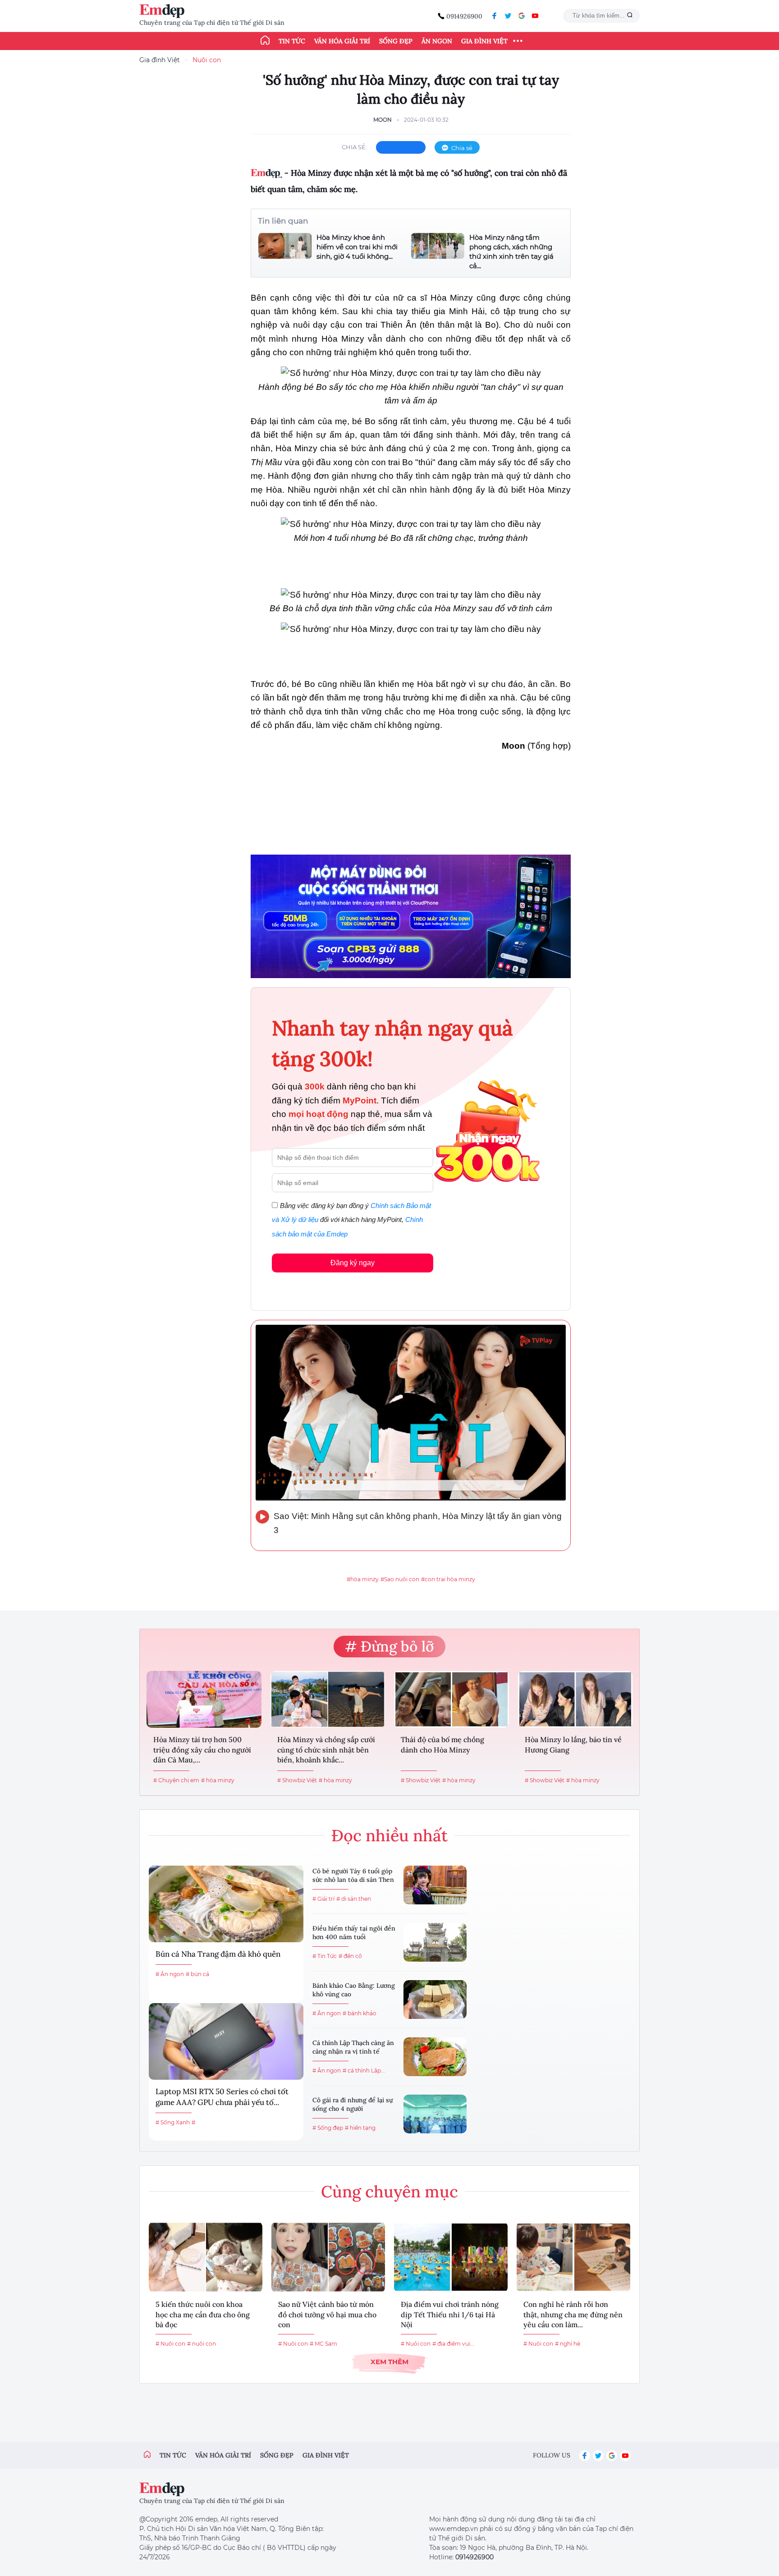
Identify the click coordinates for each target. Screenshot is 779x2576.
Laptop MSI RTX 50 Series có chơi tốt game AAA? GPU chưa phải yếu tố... (222, 2097)
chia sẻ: (354, 147)
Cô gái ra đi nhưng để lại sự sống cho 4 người (353, 2105)
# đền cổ (350, 1956)
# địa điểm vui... (453, 2344)
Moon (383, 120)
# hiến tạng (360, 2128)
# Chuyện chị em (176, 1780)
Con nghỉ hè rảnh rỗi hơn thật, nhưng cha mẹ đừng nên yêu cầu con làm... (573, 2314)
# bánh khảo (360, 2013)
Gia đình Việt (484, 41)
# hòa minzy (218, 1780)
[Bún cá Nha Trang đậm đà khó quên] (226, 1904)
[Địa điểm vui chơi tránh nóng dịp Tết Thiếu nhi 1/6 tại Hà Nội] (451, 2257)
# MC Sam (323, 2344)
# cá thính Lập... (364, 2070)
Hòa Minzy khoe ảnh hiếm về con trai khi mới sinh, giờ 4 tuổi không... (357, 247)
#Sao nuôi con (400, 1579)
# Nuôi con (170, 2344)
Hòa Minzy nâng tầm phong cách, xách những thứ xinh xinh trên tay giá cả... (511, 252)
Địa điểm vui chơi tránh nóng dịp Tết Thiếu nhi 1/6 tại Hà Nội (450, 2314)
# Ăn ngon (170, 1974)
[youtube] (535, 16)
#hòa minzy (363, 1579)
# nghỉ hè (568, 2344)
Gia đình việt (326, 2455)
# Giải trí (323, 1899)
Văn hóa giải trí (342, 41)
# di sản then (354, 1899)
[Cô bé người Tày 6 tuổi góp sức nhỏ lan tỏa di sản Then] (435, 1885)
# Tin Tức (325, 1956)
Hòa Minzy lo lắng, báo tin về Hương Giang (573, 1744)
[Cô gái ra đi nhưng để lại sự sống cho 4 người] (435, 2114)
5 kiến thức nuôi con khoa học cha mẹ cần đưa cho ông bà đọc (203, 2314)
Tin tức (292, 41)
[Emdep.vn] (164, 11)
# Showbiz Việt (297, 1780)
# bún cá (197, 1974)
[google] (522, 16)
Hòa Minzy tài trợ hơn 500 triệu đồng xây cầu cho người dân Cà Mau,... (202, 1750)
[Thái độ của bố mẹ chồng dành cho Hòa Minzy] (451, 1699)
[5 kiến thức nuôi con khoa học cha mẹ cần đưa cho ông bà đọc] (206, 2257)
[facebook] (495, 16)
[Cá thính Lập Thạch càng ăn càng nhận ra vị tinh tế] (435, 2057)
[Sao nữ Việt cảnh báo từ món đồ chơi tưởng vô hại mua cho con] (328, 2257)
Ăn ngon (437, 41)
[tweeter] (508, 16)
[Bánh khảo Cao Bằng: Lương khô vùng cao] (435, 1999)
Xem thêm (389, 2362)
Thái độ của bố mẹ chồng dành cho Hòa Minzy (442, 1744)
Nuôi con (207, 60)
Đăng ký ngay (353, 1263)
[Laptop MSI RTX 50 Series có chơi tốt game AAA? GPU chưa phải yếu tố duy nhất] (226, 2041)
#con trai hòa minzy (448, 1579)
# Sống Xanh (173, 2122)
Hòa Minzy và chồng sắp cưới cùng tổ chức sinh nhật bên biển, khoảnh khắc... (326, 1750)
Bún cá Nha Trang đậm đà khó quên (218, 1954)
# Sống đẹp (328, 2128)
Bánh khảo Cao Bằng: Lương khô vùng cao (354, 1990)
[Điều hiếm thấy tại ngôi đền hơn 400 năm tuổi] (435, 1942)
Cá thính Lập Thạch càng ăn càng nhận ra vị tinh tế (353, 2047)
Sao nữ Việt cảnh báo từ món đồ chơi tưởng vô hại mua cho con (327, 2314)
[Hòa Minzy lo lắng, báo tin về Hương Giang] (575, 1699)
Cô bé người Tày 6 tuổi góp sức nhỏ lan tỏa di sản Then (353, 1876)
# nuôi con (202, 2344)
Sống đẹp (396, 41)
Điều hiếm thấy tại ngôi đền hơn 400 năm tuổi (354, 1933)
